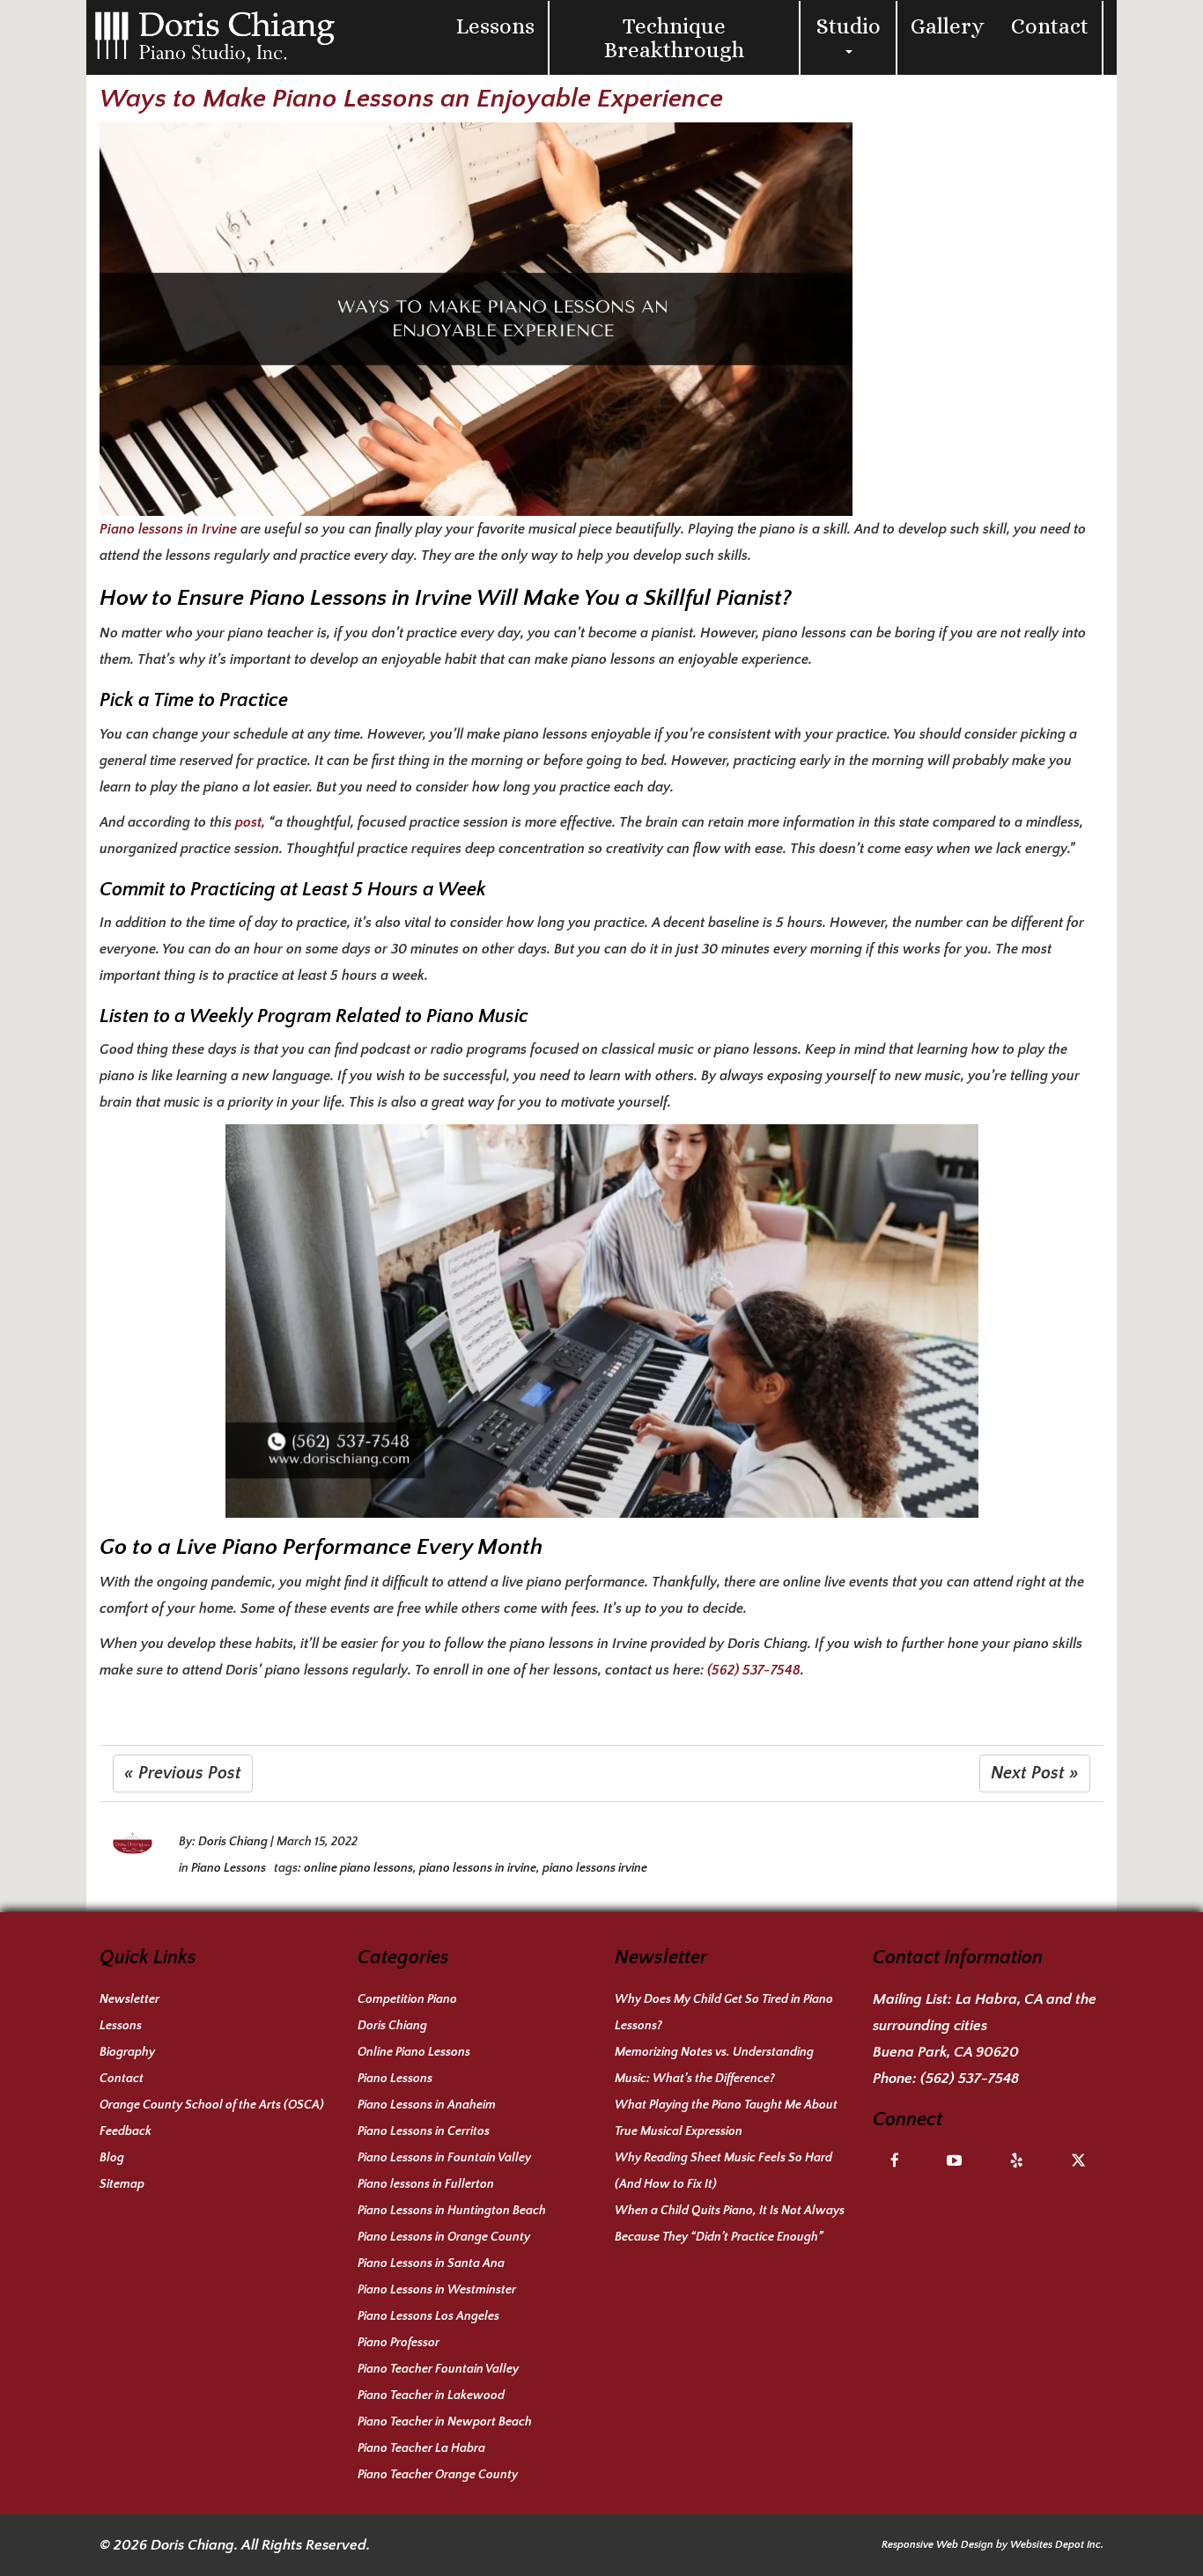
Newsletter (129, 1999)
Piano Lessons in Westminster (437, 2290)
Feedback (125, 2131)
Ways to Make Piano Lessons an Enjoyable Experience (411, 99)
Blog (112, 2158)
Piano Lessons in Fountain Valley (444, 2158)
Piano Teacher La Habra (421, 2448)
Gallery (948, 26)
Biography (127, 2052)
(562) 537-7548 (754, 1670)
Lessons (495, 26)
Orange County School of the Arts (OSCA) (212, 2105)
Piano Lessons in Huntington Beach (452, 2211)
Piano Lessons (229, 1868)
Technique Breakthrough (674, 38)
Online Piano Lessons (414, 2052)
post (248, 822)
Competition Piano (407, 1999)
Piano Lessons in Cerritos (424, 2131)
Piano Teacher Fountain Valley (438, 2369)
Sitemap (122, 2184)
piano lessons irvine (595, 1868)
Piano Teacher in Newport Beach (445, 2422)
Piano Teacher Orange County (438, 2475)
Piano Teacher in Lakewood (431, 2396)
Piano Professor (399, 2343)
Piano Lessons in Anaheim (427, 2105)
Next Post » (1035, 1773)
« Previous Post (183, 1773)
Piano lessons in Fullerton (426, 2184)
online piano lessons (358, 1868)
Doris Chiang (233, 1842)
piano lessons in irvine (478, 1868)
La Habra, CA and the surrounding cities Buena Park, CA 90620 (985, 2026)
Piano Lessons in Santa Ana (431, 2263)
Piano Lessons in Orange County (444, 2237)
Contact (1050, 26)
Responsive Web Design (937, 2545)
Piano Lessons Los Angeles (428, 2316)
